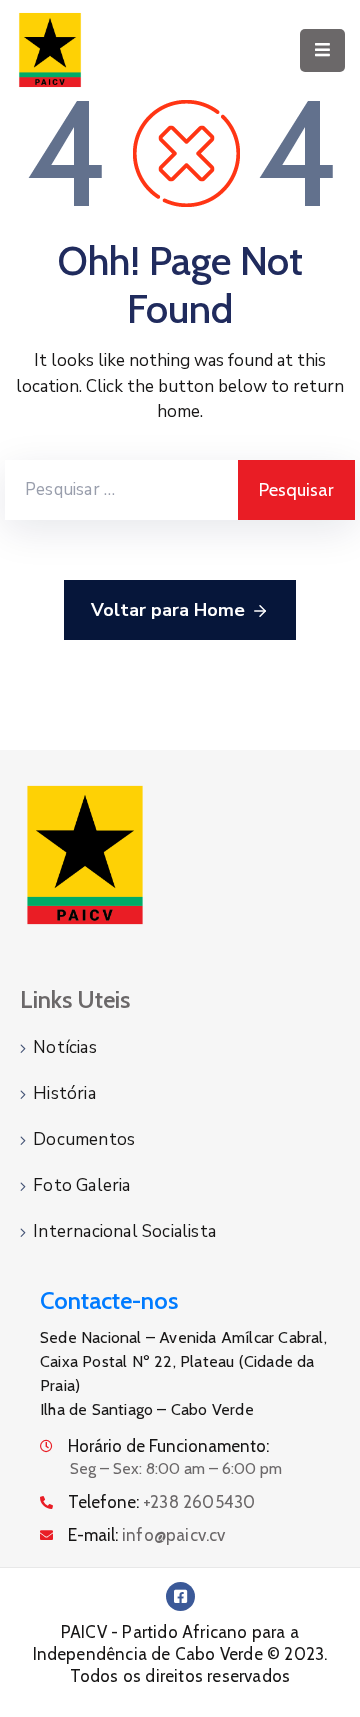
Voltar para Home (168, 610)
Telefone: (161, 1502)
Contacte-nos (109, 1300)
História (64, 1093)
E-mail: (147, 1535)
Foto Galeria (81, 1185)
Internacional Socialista (124, 1231)
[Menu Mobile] (322, 50)
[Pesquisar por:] (121, 490)
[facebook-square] (180, 1596)
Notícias (65, 1047)
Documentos (84, 1139)
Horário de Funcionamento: (168, 1446)
